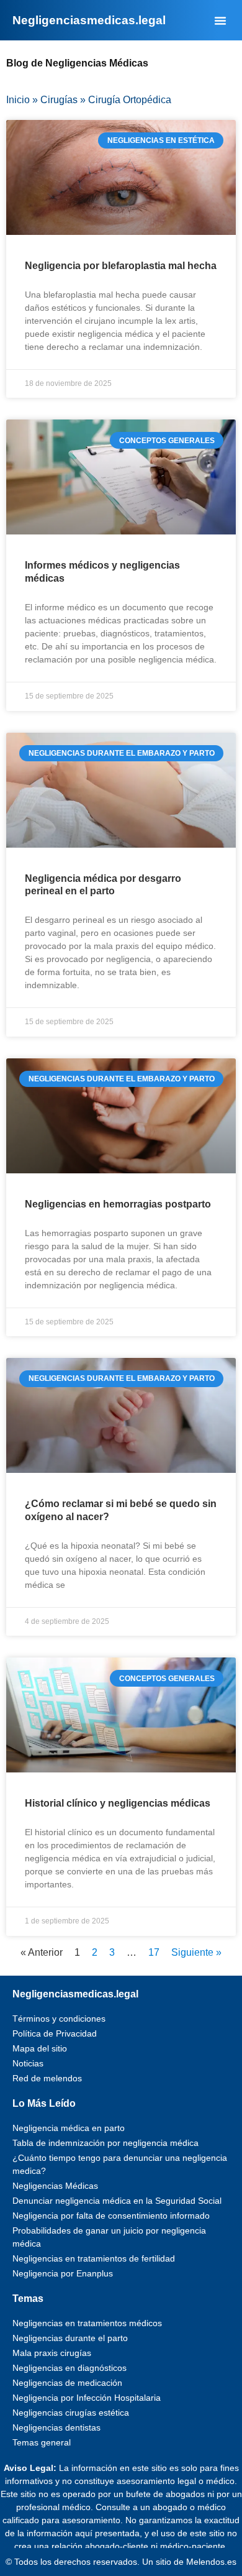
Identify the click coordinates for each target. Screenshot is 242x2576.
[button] (220, 21)
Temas (28, 2299)
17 (154, 1952)
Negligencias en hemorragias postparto (118, 1204)
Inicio (18, 100)
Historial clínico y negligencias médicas (118, 1803)
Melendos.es (211, 2562)
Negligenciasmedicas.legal (75, 1994)
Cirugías (59, 100)
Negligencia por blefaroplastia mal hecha (121, 266)
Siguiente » (196, 1952)
